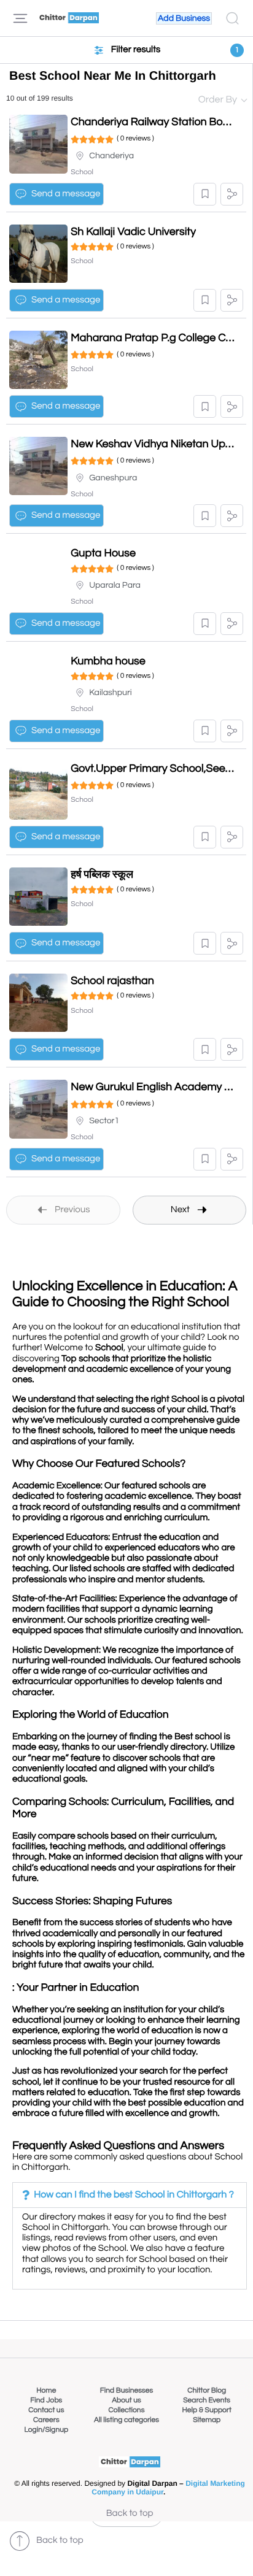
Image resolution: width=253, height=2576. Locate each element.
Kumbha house (108, 661)
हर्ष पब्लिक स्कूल (102, 875)
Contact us (46, 2410)
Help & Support (206, 2410)
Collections (127, 2410)
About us (126, 2400)
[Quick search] (232, 18)
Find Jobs (46, 2400)
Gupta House (103, 553)
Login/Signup (47, 2430)
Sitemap (207, 2420)
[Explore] (20, 18)
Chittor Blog (207, 2390)
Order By (218, 100)
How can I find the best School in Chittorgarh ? (134, 2195)
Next (180, 1210)
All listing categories (126, 2420)
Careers (46, 2420)
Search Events (207, 2400)
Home (46, 2390)
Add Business (184, 18)
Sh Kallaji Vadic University (133, 232)
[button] (205, 194)
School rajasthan (112, 981)
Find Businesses (126, 2390)
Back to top (130, 2514)
